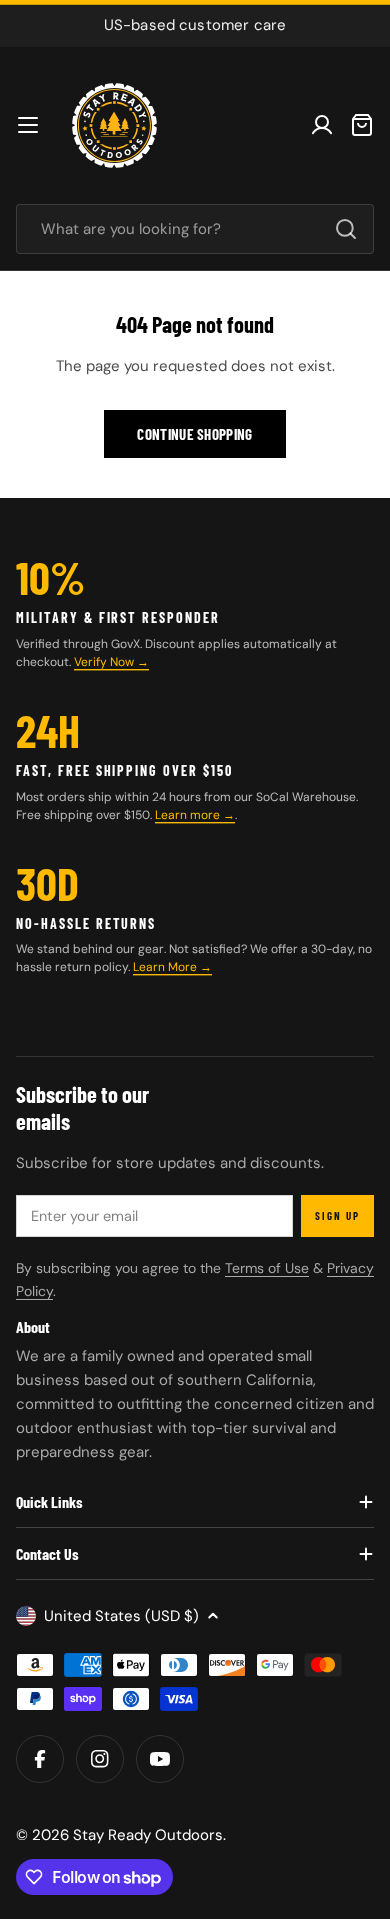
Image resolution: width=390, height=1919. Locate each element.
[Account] (322, 125)
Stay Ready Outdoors (148, 1835)
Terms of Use (267, 1268)
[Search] (346, 229)
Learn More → (172, 967)
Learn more (189, 815)
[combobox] (195, 229)
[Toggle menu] (28, 125)
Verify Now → (111, 662)
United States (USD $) (121, 1616)
